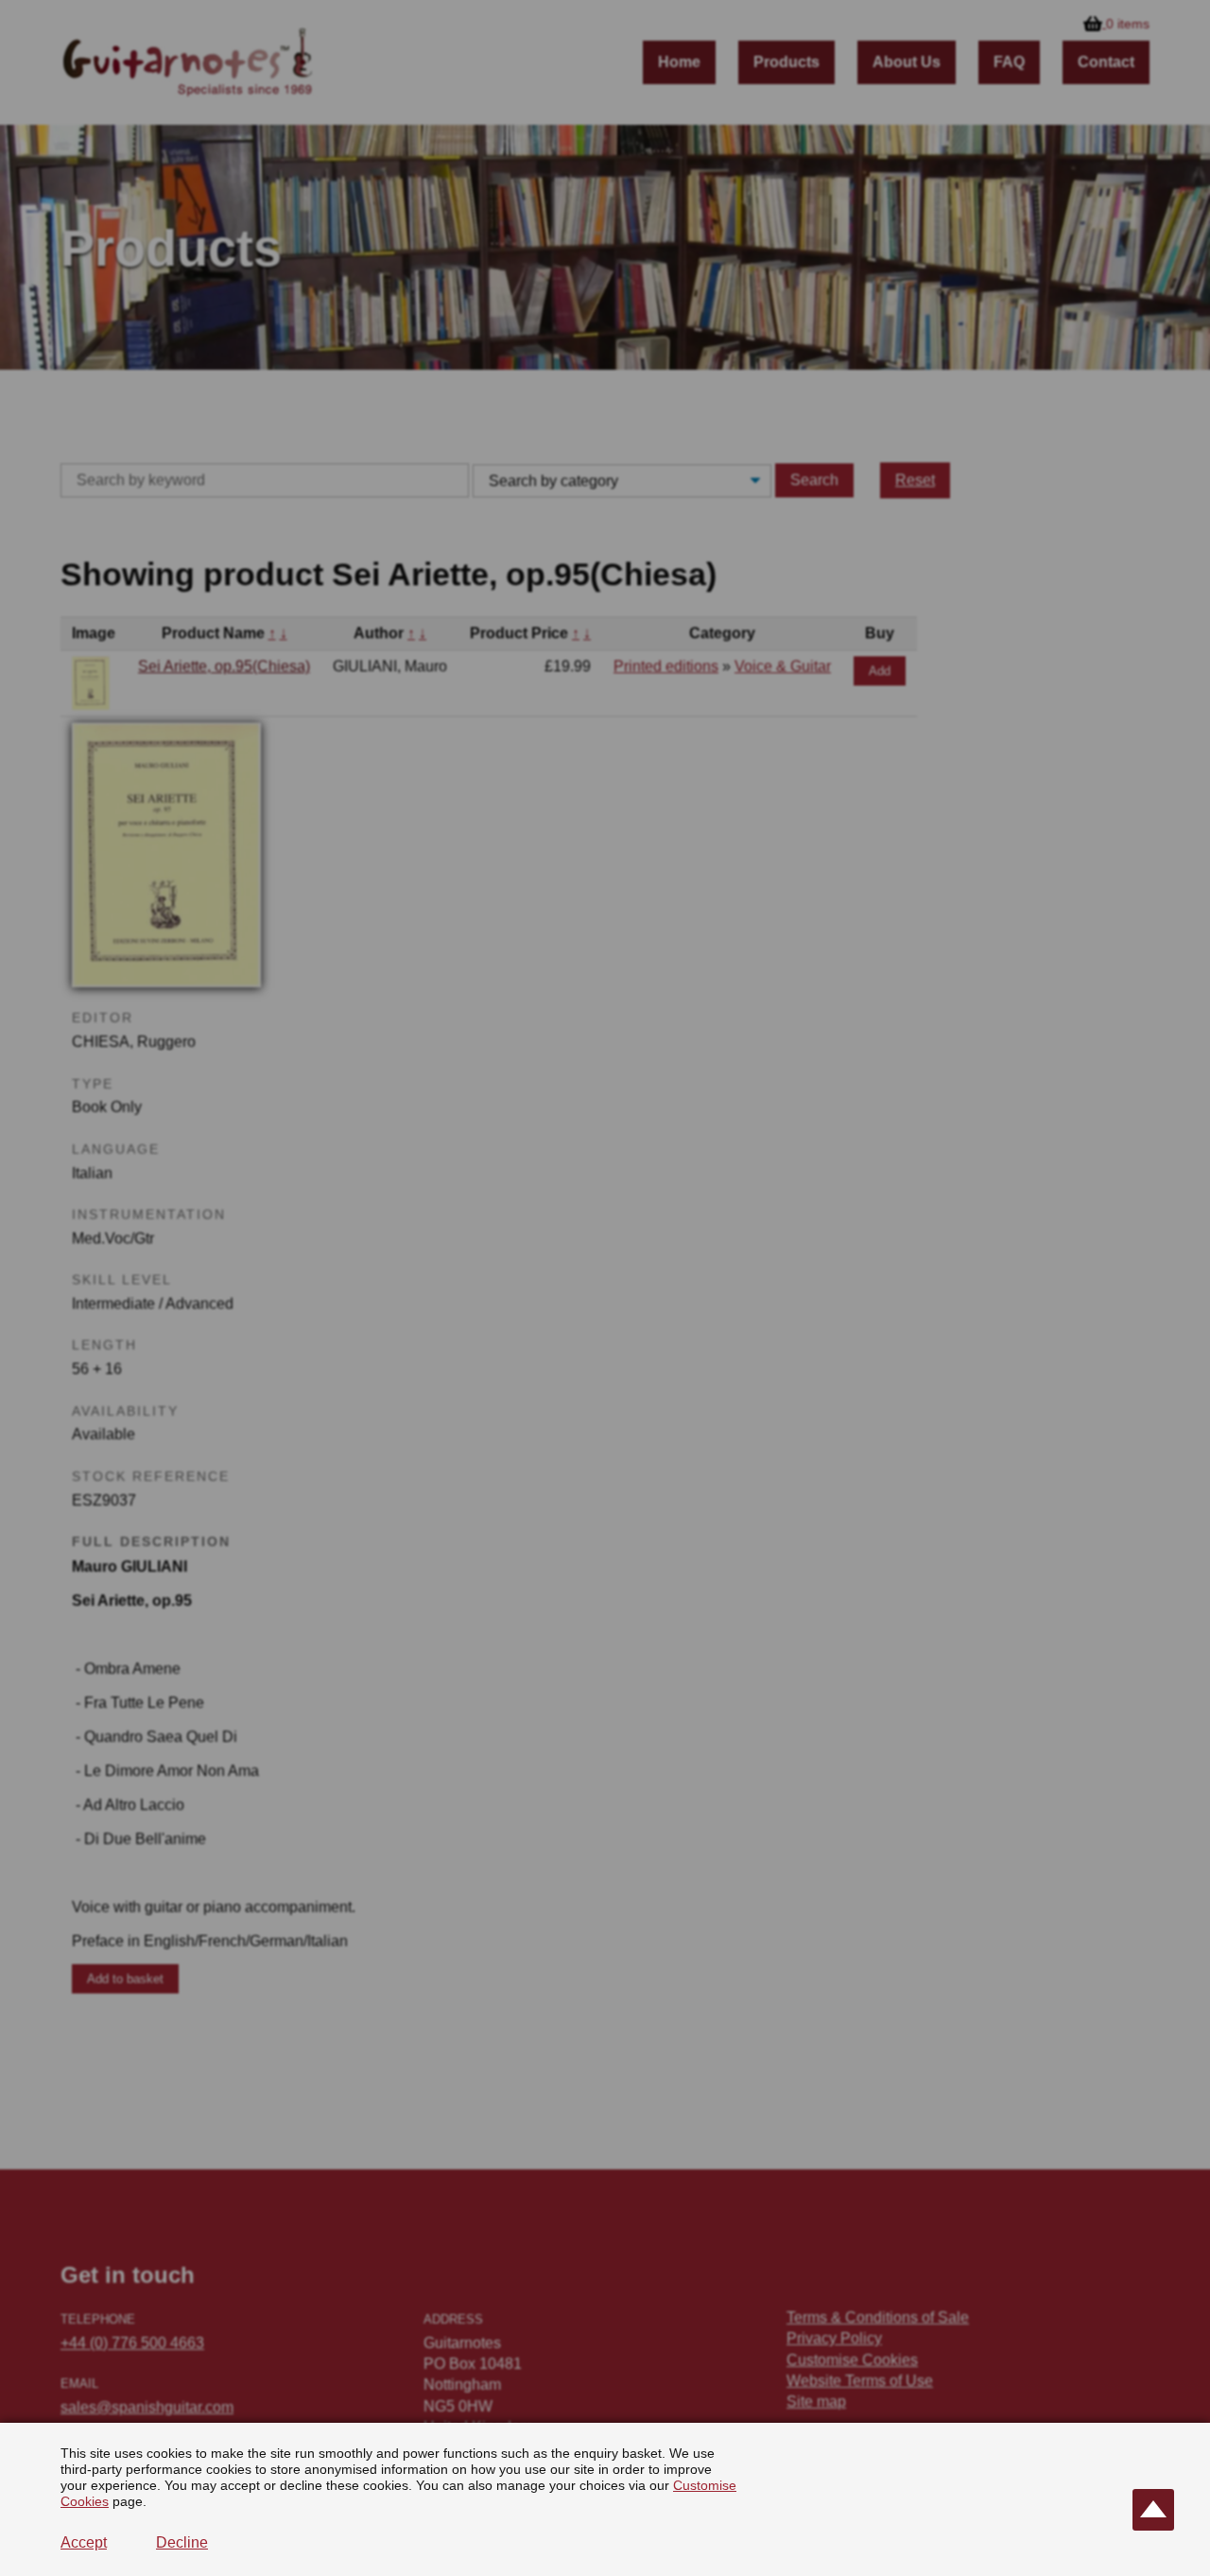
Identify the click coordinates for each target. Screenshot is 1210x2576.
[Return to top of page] (1153, 2510)
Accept (84, 2542)
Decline (182, 2542)
